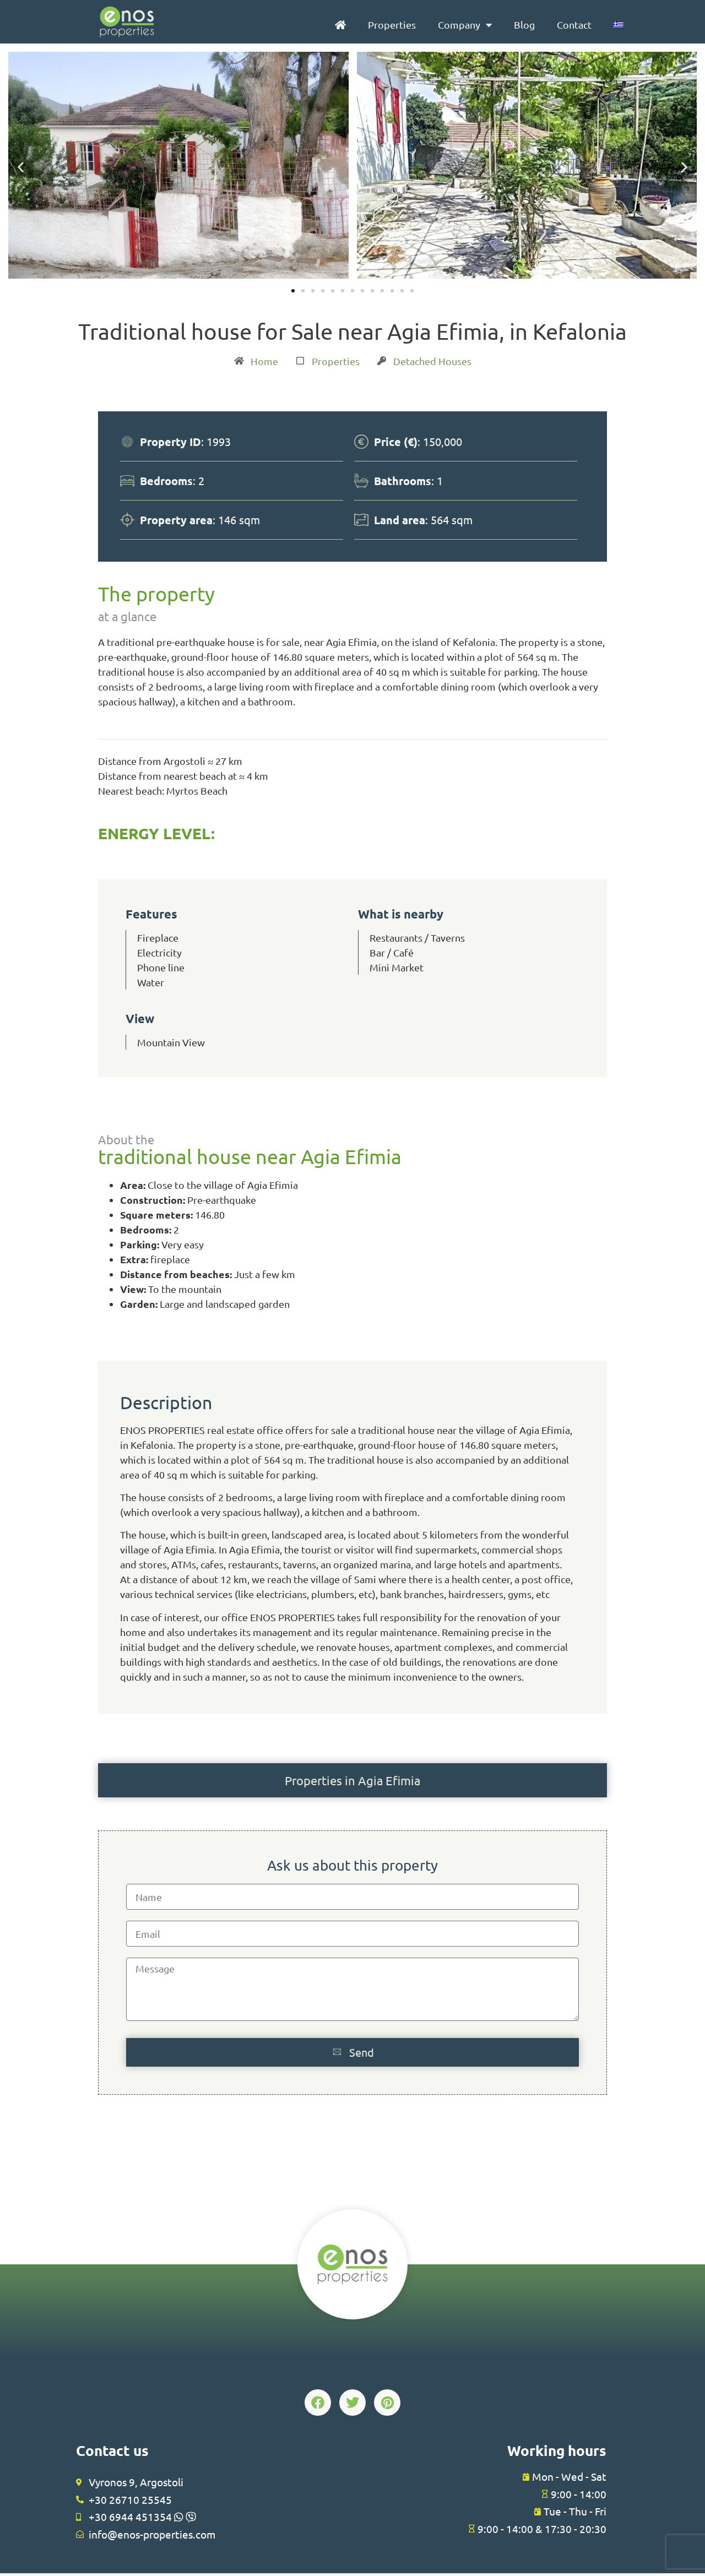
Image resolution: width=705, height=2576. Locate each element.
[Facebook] (318, 2403)
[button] (21, 167)
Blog (524, 25)
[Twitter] (352, 2403)
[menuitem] (619, 25)
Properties (392, 25)
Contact (574, 25)
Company (459, 25)
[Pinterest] (387, 2403)
